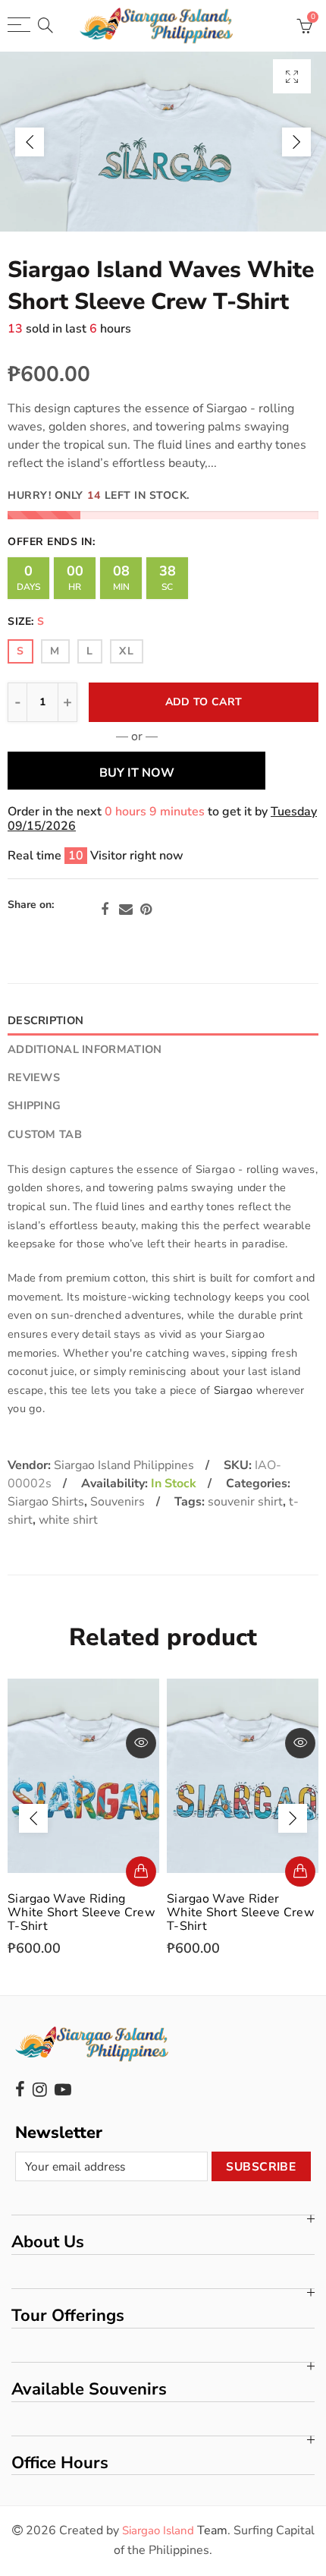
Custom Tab (45, 1134)
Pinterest (146, 910)
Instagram (40, 2089)
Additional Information (85, 1049)
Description (45, 1020)
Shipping (34, 1105)
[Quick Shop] (141, 1871)
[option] (163, 142)
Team (175, 2530)
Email (126, 910)
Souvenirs (118, 1502)
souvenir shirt (245, 1502)
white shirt (68, 1520)
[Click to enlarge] (292, 76)
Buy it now (137, 773)
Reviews (34, 1077)
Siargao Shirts (46, 1502)
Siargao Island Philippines (124, 1465)
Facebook (105, 910)
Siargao (234, 1390)
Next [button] (296, 142)
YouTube (63, 2089)
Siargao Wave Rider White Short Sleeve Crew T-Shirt (240, 1912)
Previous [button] (30, 142)
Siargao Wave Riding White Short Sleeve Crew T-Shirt (81, 1912)
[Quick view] (141, 1743)
